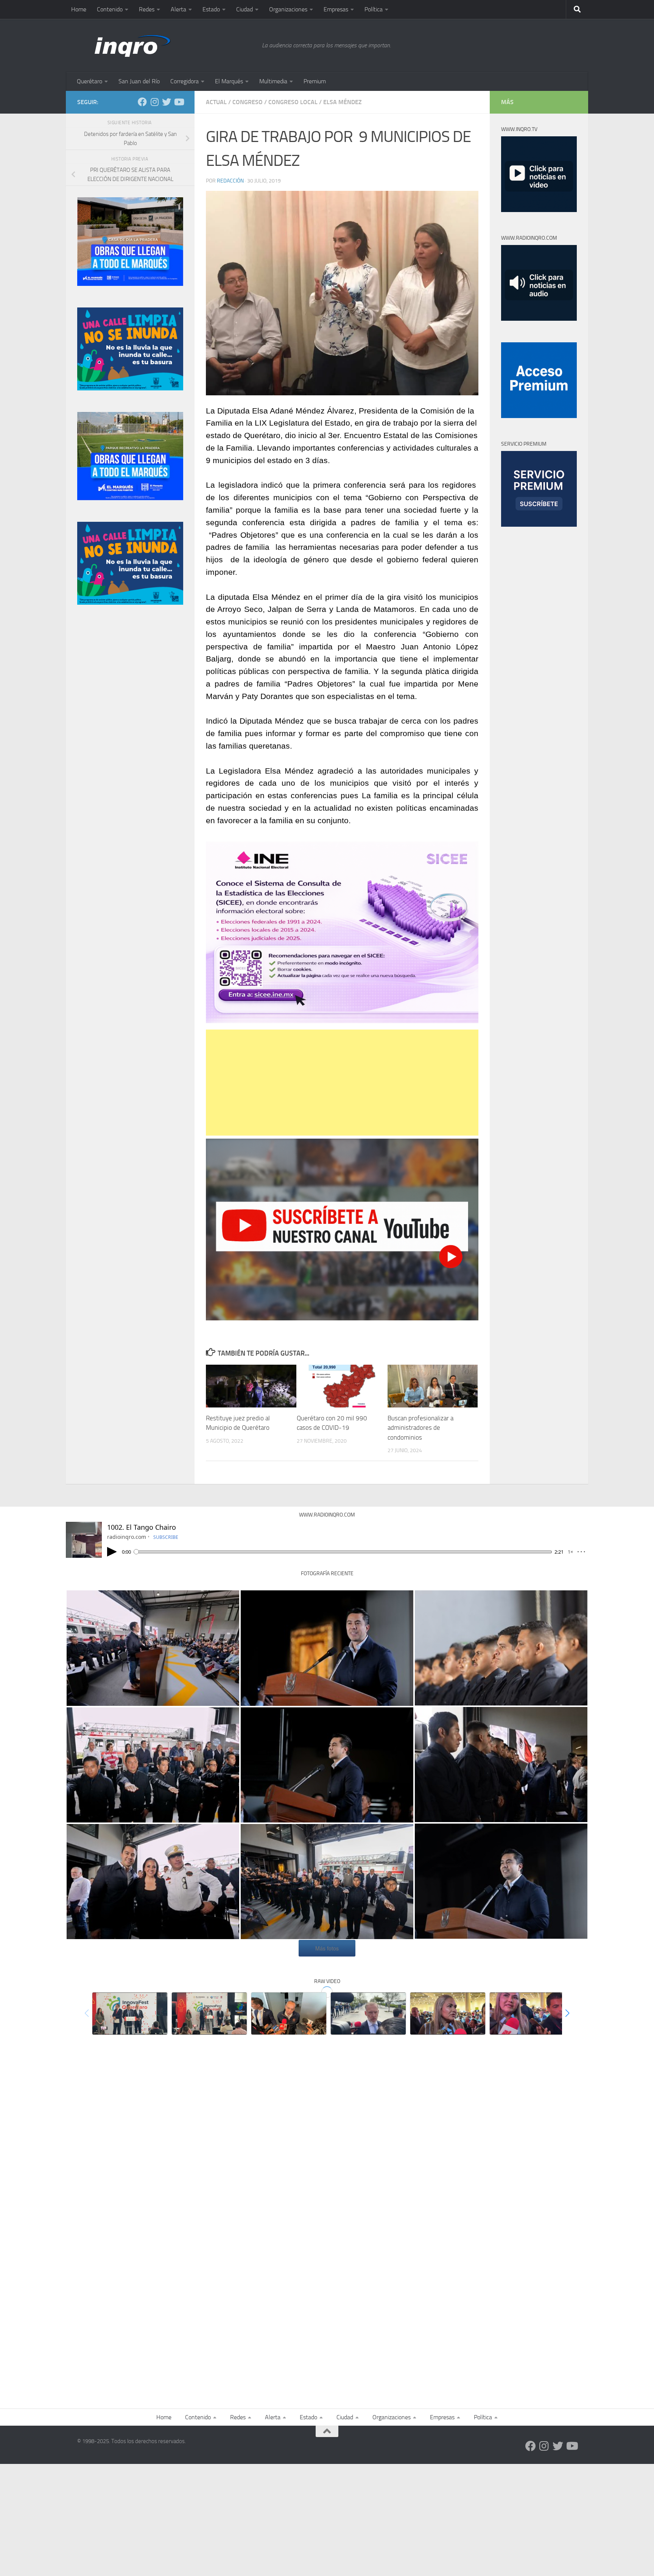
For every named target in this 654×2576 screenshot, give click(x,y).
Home (79, 9)
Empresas (336, 9)
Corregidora (185, 81)
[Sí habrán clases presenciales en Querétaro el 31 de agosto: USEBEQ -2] (448, 2014)
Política (374, 9)
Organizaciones (288, 9)
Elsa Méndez (343, 102)
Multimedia (273, 81)
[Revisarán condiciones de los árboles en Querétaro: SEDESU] (368, 2014)
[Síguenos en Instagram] (154, 102)
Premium (315, 81)
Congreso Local (293, 102)
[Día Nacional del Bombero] (153, 1648)
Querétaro (90, 81)
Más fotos (327, 1948)
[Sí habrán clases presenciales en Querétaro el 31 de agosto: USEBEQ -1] (527, 2014)
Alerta (178, 9)
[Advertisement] (342, 1083)
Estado (211, 9)
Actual (216, 102)
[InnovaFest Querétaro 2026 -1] (130, 2014)
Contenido (110, 9)
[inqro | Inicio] (166, 45)
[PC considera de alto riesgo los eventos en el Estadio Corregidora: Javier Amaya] (289, 2014)
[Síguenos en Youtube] (179, 102)
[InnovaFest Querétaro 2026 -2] (209, 2014)
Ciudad (244, 9)
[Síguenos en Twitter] (167, 102)
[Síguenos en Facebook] (142, 102)
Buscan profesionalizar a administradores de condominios (420, 1428)
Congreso (248, 102)
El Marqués (229, 81)
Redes (147, 9)
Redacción (230, 181)
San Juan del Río (139, 81)
